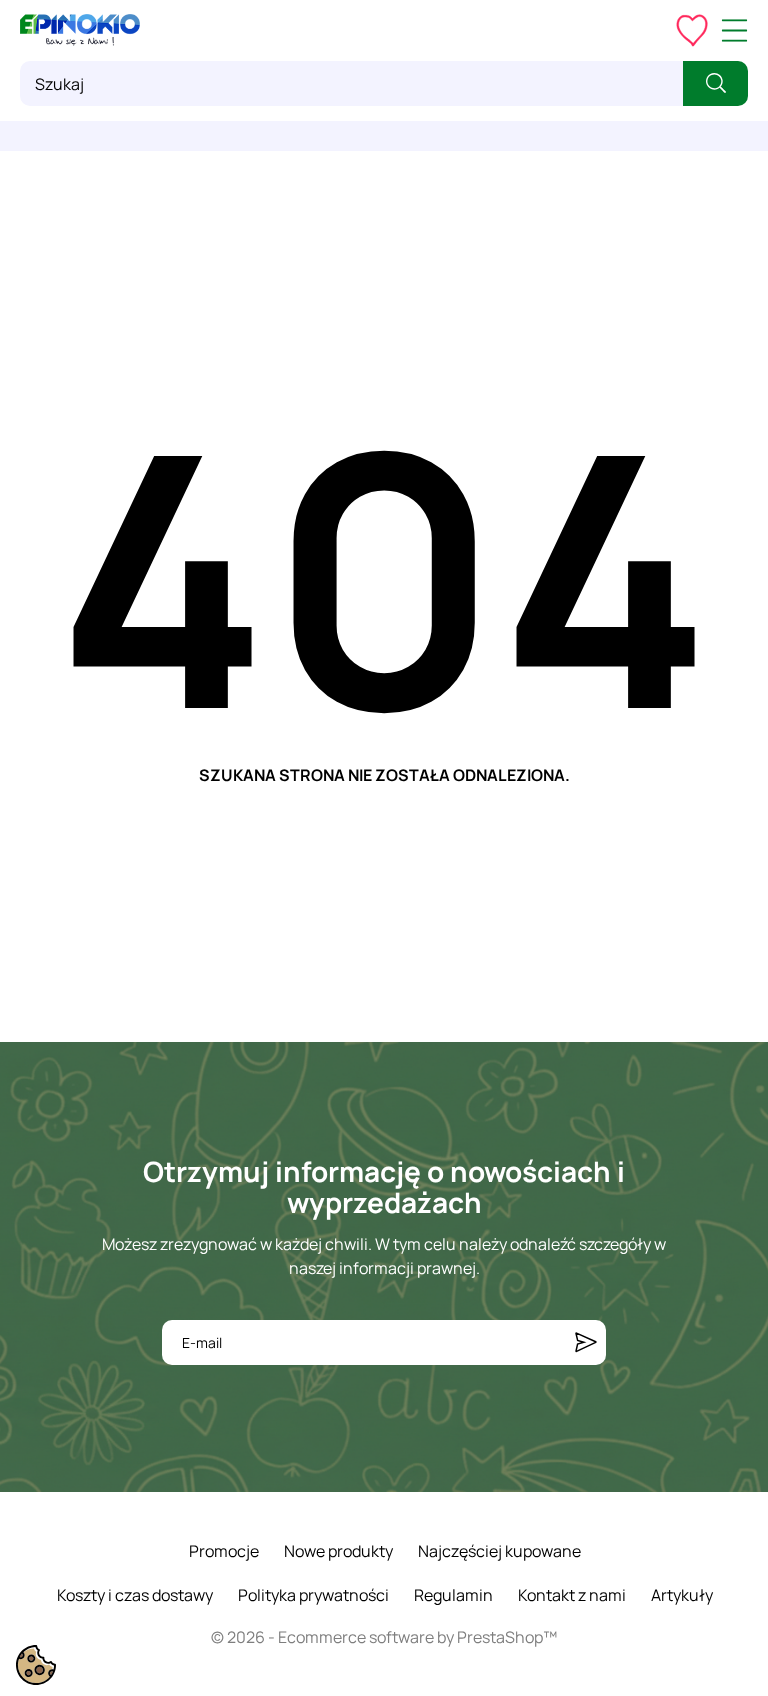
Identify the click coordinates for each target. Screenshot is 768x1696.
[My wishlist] (692, 30)
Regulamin (453, 1595)
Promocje (224, 1551)
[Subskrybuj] (586, 1342)
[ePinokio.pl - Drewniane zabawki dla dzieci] (80, 30)
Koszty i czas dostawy (135, 1595)
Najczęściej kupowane (499, 1551)
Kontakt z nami (572, 1595)
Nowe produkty (338, 1551)
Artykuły (682, 1595)
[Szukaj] (715, 83)
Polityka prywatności (313, 1595)
